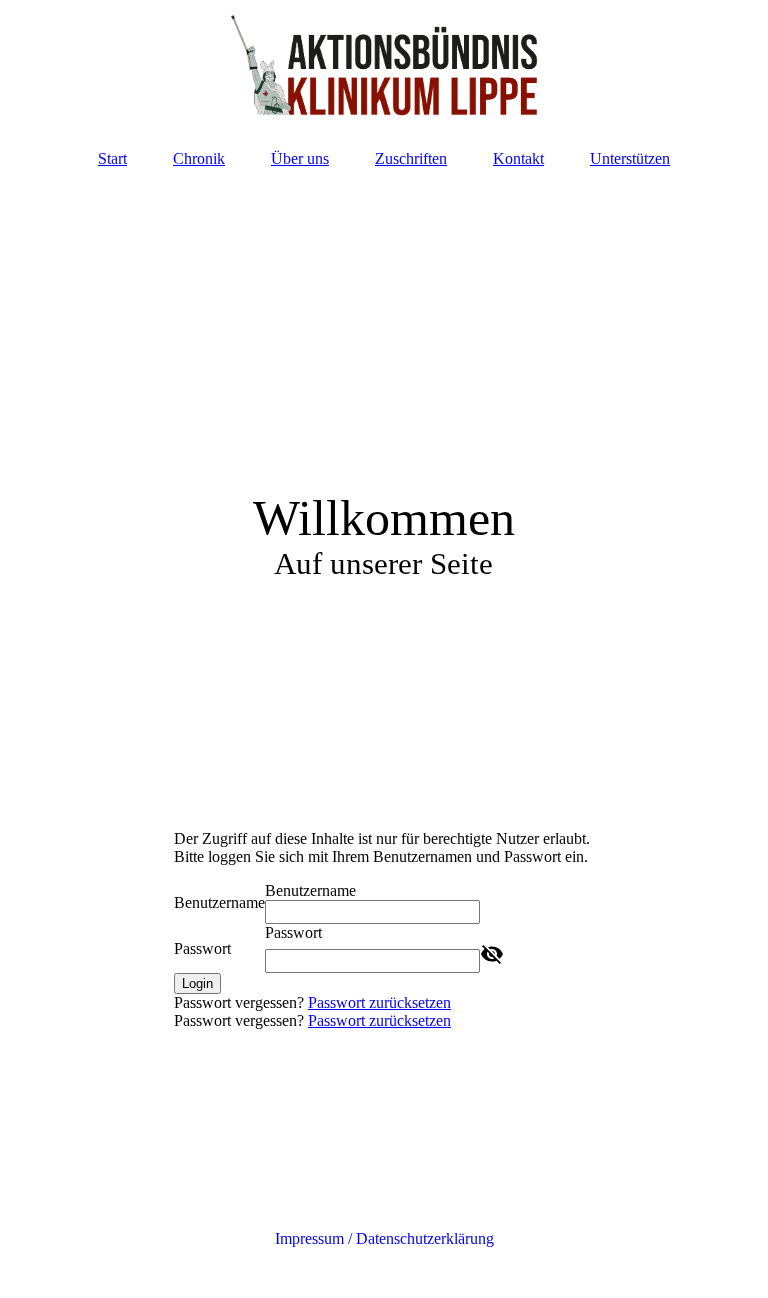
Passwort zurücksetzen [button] (379, 1002)
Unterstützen (630, 158)
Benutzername (219, 902)
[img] (384, 65)
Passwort (202, 948)
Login (197, 983)
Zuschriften (411, 158)
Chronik (199, 158)
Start (112, 158)
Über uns (300, 158)
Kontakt (518, 158)
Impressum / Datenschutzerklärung (384, 1238)
